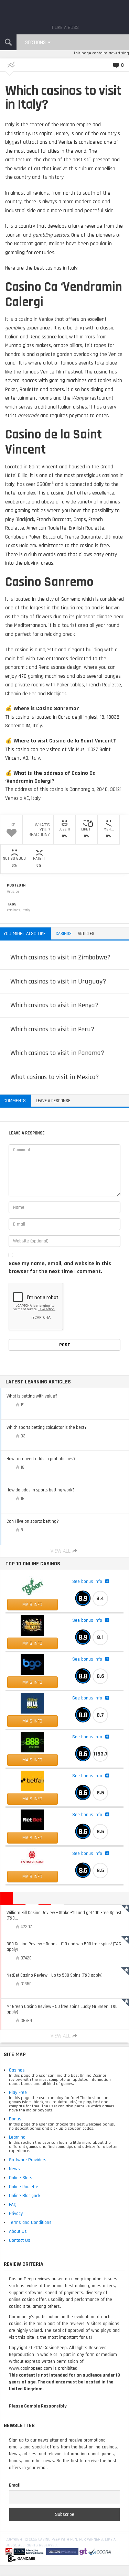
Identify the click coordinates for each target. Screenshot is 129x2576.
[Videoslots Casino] (32, 1626)
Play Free (18, 2093)
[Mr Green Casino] (32, 1587)
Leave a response (53, 1101)
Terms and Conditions (30, 2222)
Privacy (16, 2214)
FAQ (13, 2205)
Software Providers (28, 2160)
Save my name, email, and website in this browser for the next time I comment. (60, 1268)
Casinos (17, 2070)
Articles (13, 892)
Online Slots (21, 2178)
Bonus (15, 2119)
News (14, 2169)
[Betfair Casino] (32, 1781)
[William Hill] (32, 1703)
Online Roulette (24, 2187)
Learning (17, 2137)
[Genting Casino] (32, 1859)
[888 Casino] (32, 1742)
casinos (14, 910)
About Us (18, 2231)
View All (61, 1551)
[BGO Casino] (32, 1664)
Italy (26, 910)
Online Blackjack (25, 2196)
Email (15, 2485)
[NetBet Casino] (32, 1820)
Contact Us (20, 2240)
